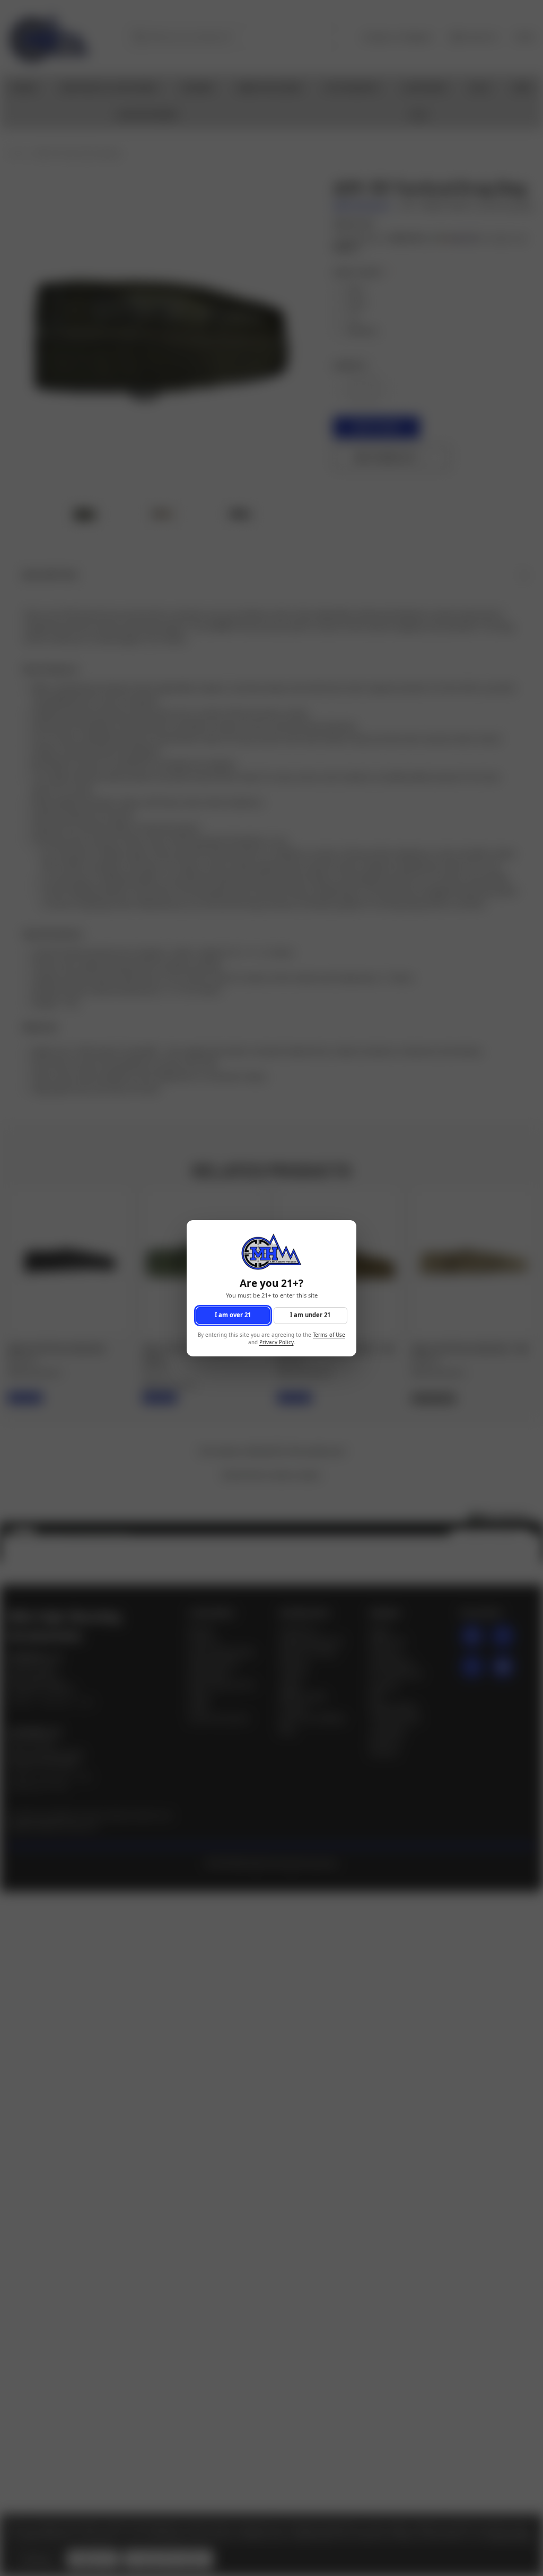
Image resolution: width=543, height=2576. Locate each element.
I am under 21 (310, 1315)
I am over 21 (233, 1315)
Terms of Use (329, 1334)
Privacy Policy (277, 1342)
